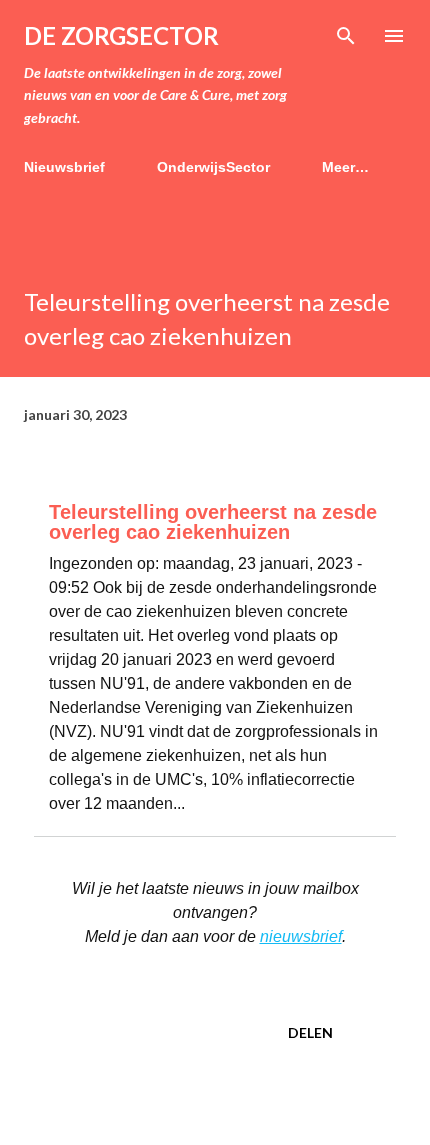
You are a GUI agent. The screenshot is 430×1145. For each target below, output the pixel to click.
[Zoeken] (346, 36)
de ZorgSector (121, 35)
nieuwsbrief (301, 936)
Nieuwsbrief (64, 167)
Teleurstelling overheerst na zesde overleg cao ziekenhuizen (213, 522)
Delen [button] (310, 1032)
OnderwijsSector (213, 167)
